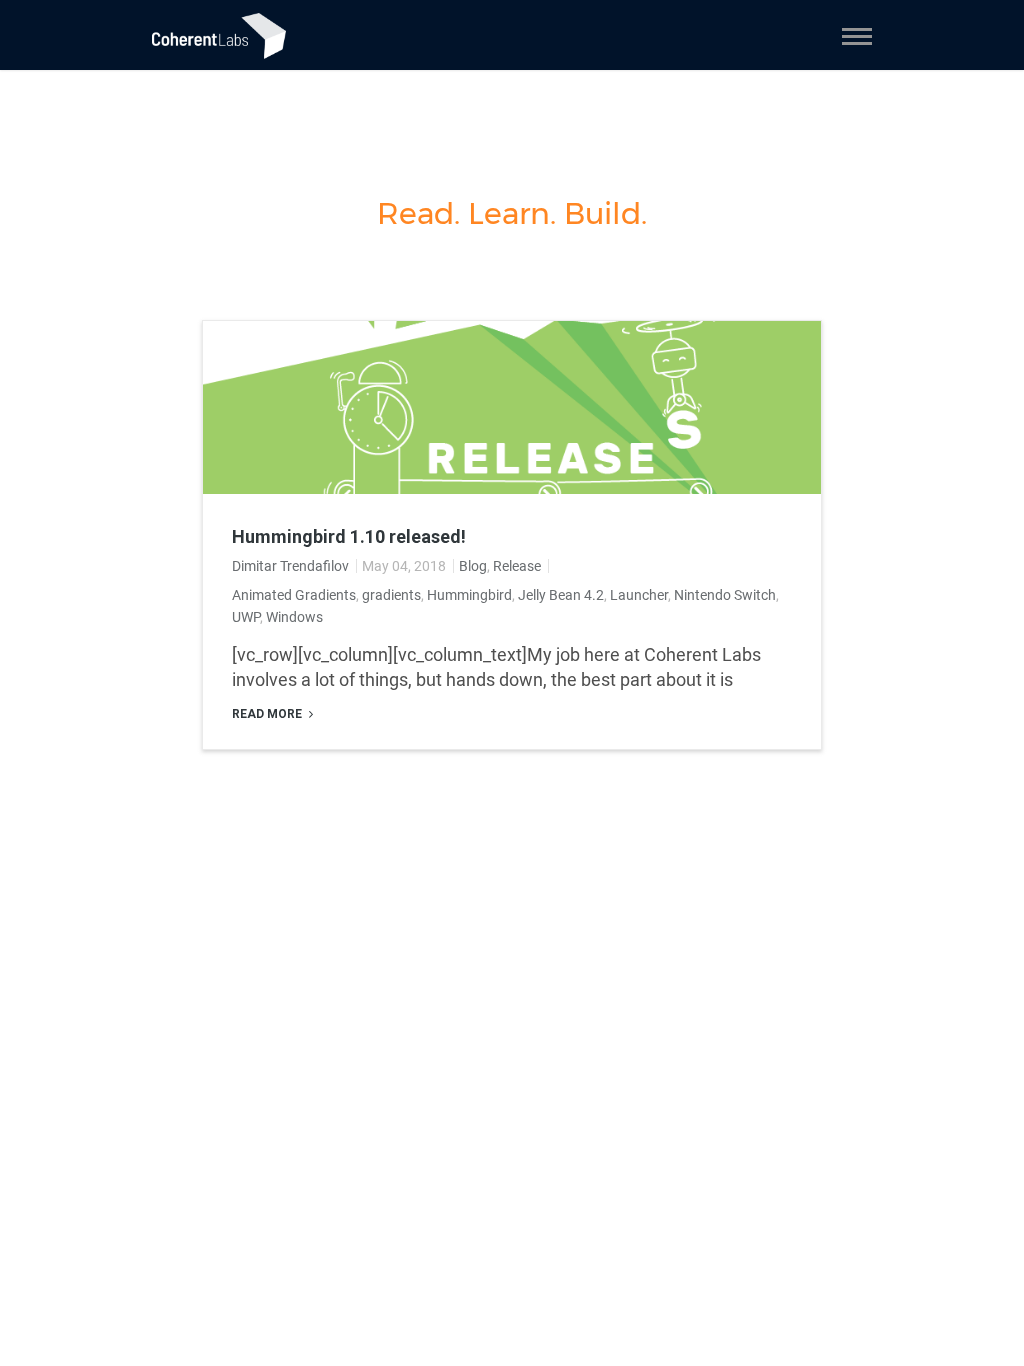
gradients (391, 595)
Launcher (639, 595)
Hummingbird (469, 595)
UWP (246, 617)
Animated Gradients (294, 595)
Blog (473, 566)
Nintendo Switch (725, 595)
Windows (294, 617)
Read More (268, 714)
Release (517, 566)
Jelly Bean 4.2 (561, 595)
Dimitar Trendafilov (290, 566)
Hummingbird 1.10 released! (349, 537)
